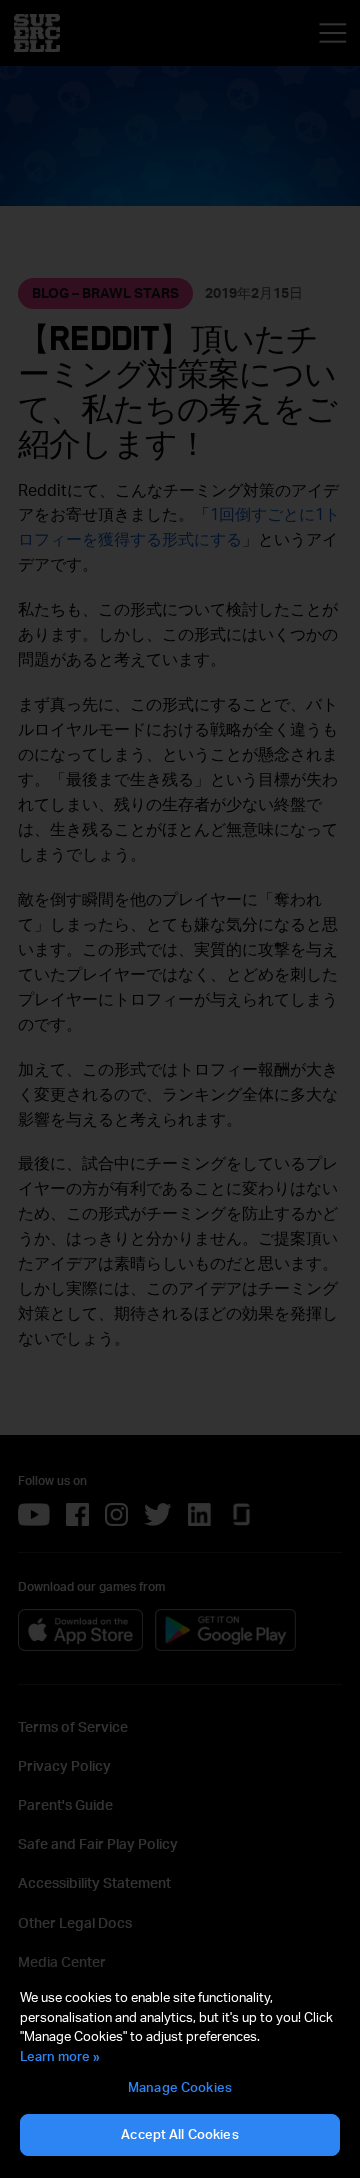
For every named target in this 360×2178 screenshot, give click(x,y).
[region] (180, 2073)
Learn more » (60, 2056)
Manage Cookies (180, 2087)
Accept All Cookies (179, 2134)
